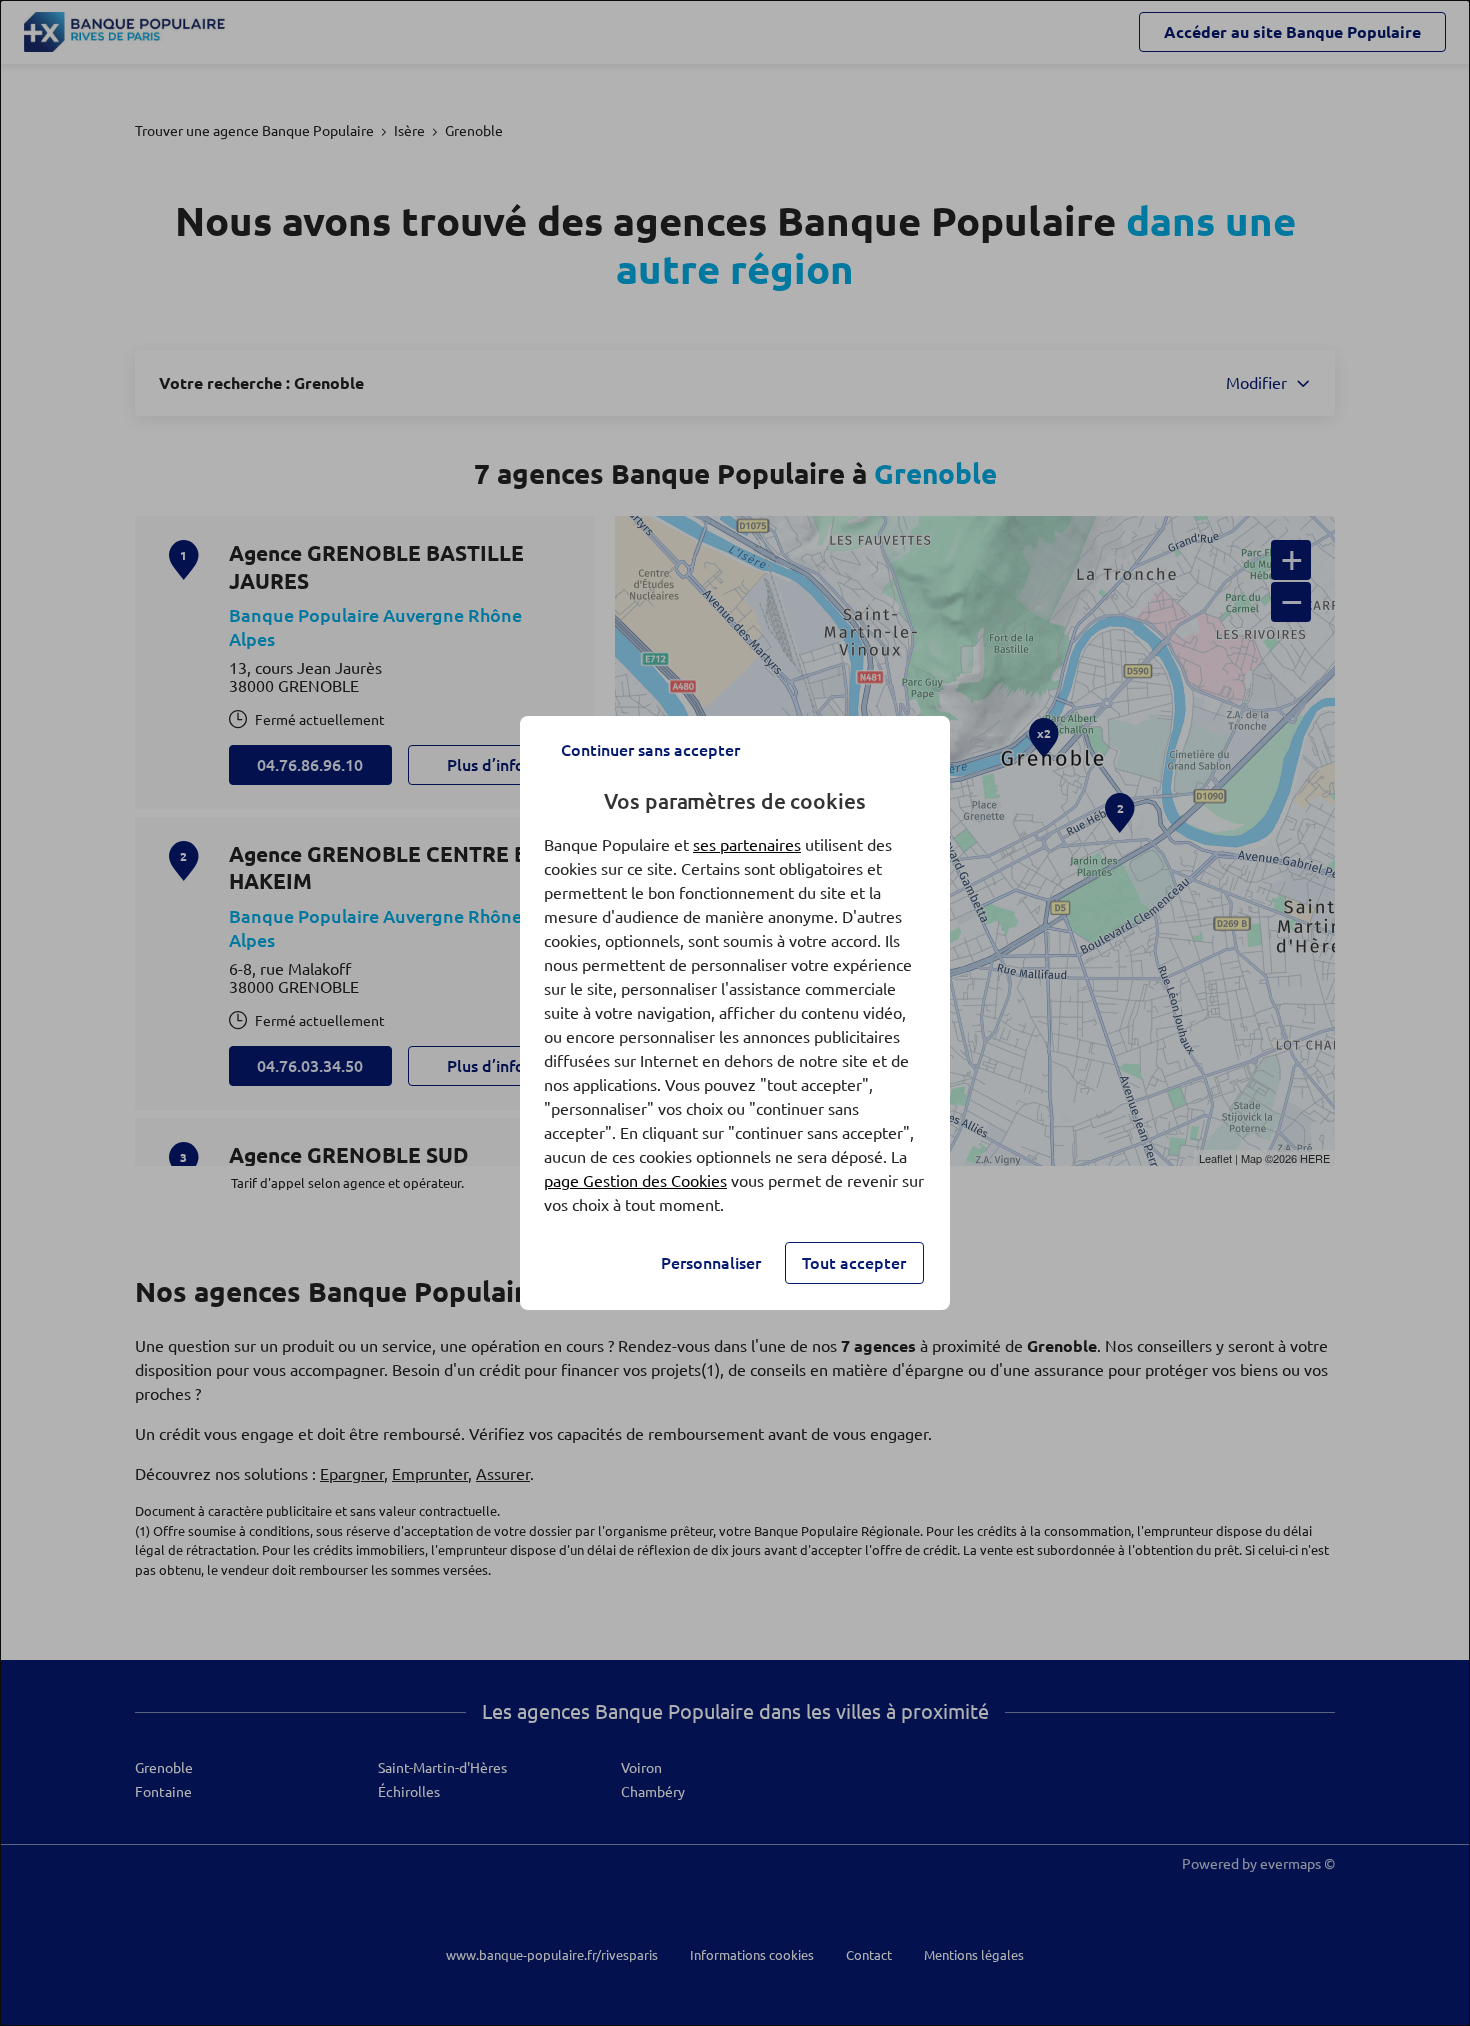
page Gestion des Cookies (635, 1181)
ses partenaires (747, 845)
